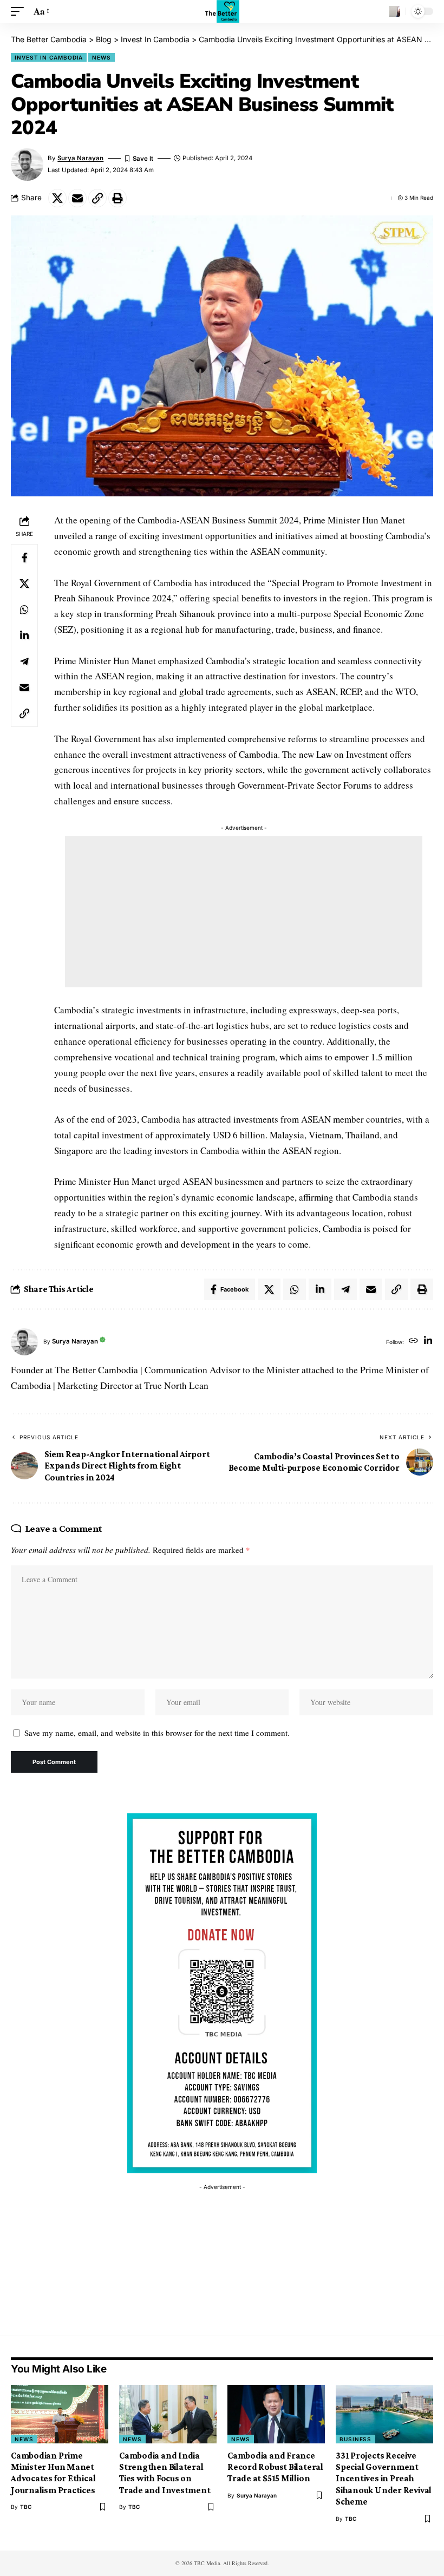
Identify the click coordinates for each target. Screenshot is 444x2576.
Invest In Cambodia (49, 57)
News (102, 57)
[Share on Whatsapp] (24, 609)
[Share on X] (57, 198)
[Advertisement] (244, 912)
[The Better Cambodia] (222, 11)
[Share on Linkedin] (24, 635)
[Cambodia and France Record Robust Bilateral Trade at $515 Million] (276, 2414)
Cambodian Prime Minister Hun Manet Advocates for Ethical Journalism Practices (53, 2473)
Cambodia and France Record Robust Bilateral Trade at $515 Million (275, 2467)
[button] (20, 12)
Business (355, 2439)
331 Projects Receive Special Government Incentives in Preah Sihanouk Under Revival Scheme (384, 2479)
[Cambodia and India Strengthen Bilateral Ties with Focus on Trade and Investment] (168, 2414)
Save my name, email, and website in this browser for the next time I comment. (157, 1733)
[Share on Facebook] (24, 558)
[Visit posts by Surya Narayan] (24, 1342)
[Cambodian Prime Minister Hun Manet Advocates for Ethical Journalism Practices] (60, 2414)
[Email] (77, 198)
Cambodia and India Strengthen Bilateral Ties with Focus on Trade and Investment (165, 2473)
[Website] (413, 1342)
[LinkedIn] (428, 1342)
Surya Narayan (80, 158)
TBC (26, 2507)
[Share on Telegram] (24, 661)
